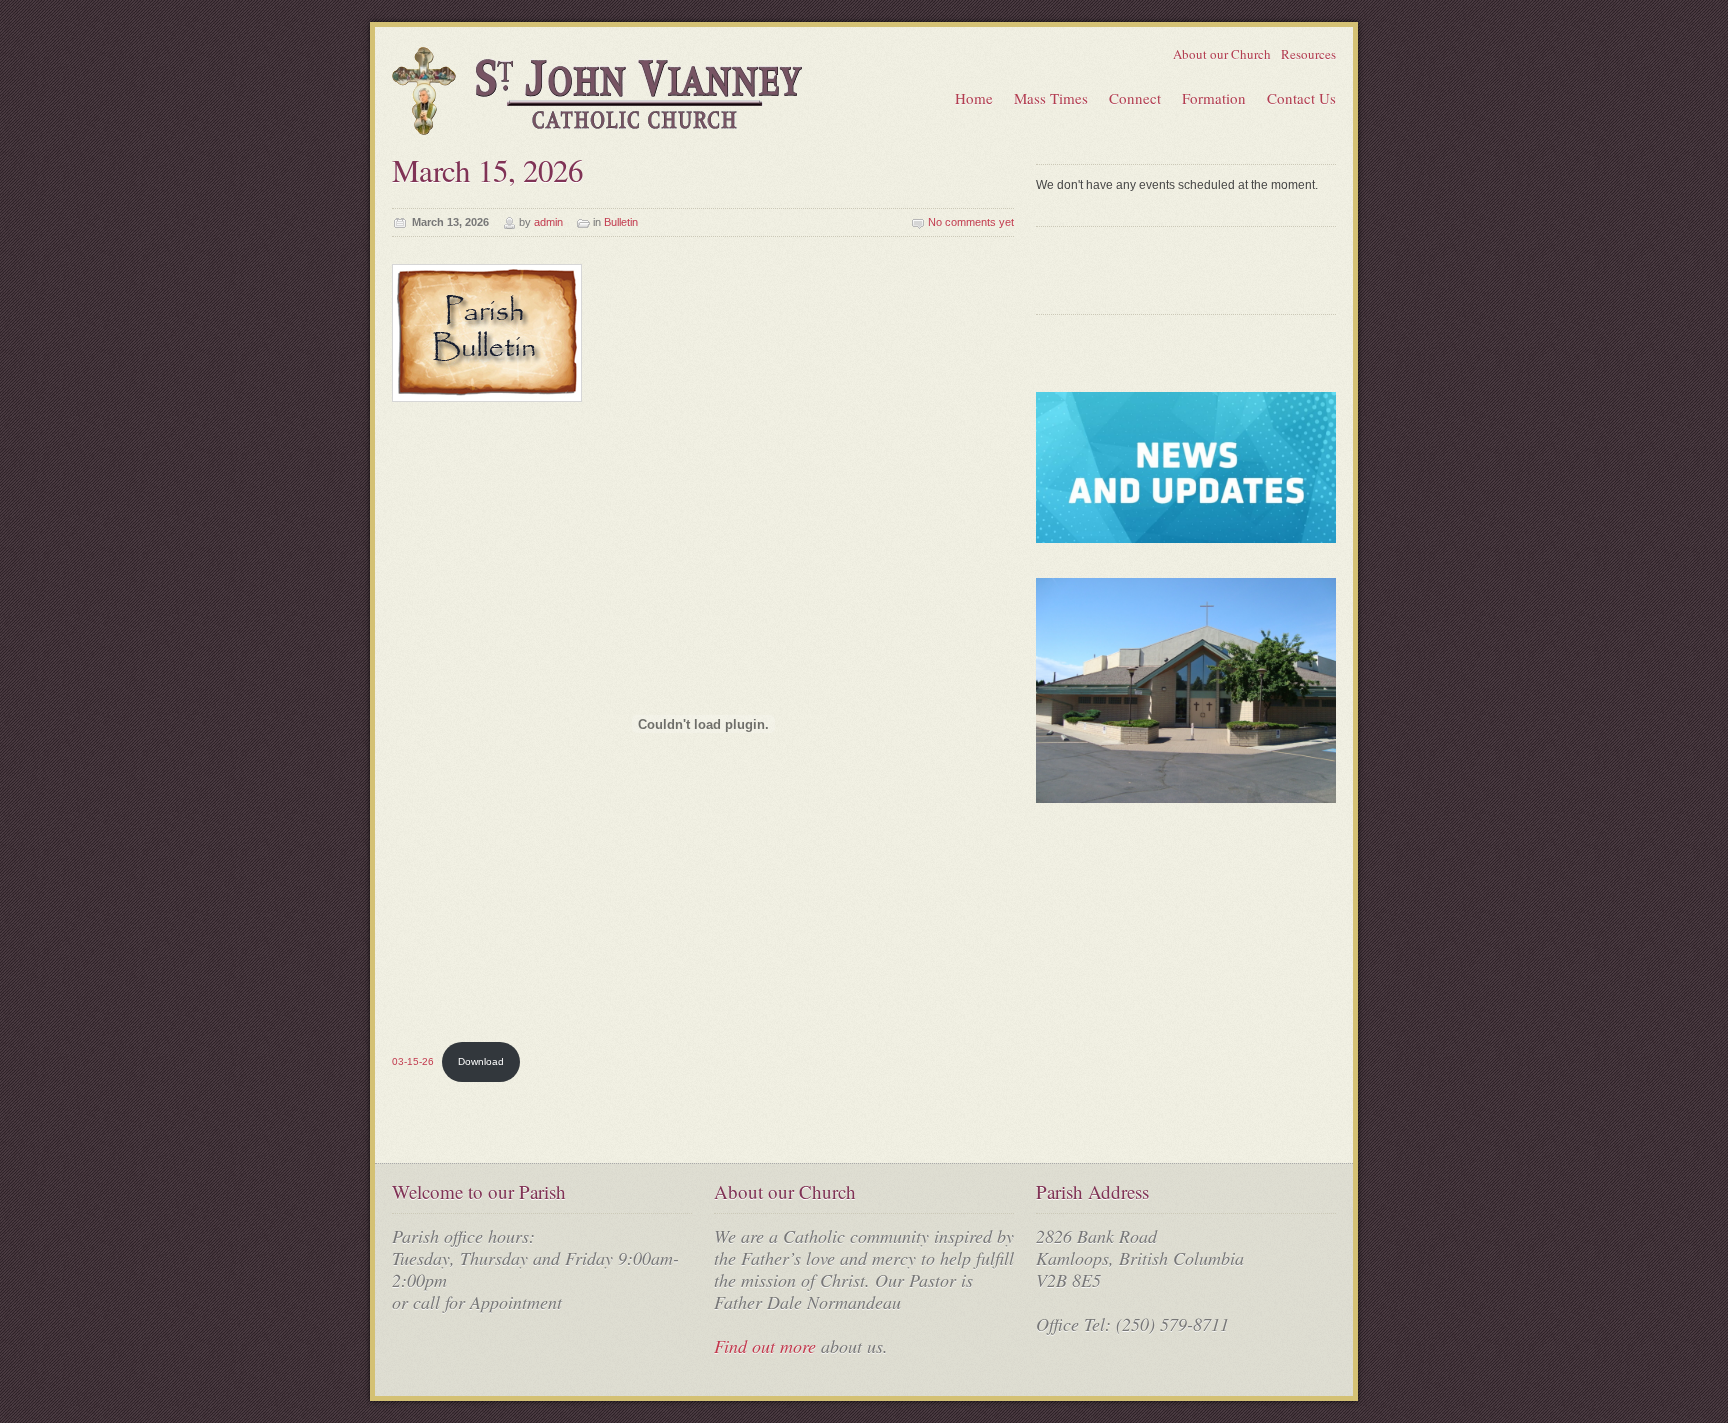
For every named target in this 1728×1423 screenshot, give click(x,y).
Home (974, 98)
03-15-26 (413, 1061)
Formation (1214, 98)
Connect (1135, 98)
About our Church (1222, 54)
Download (481, 1061)
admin (548, 222)
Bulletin (621, 222)
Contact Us (1301, 98)
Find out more (765, 1346)
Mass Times (1051, 98)
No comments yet (971, 222)
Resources (1308, 54)
